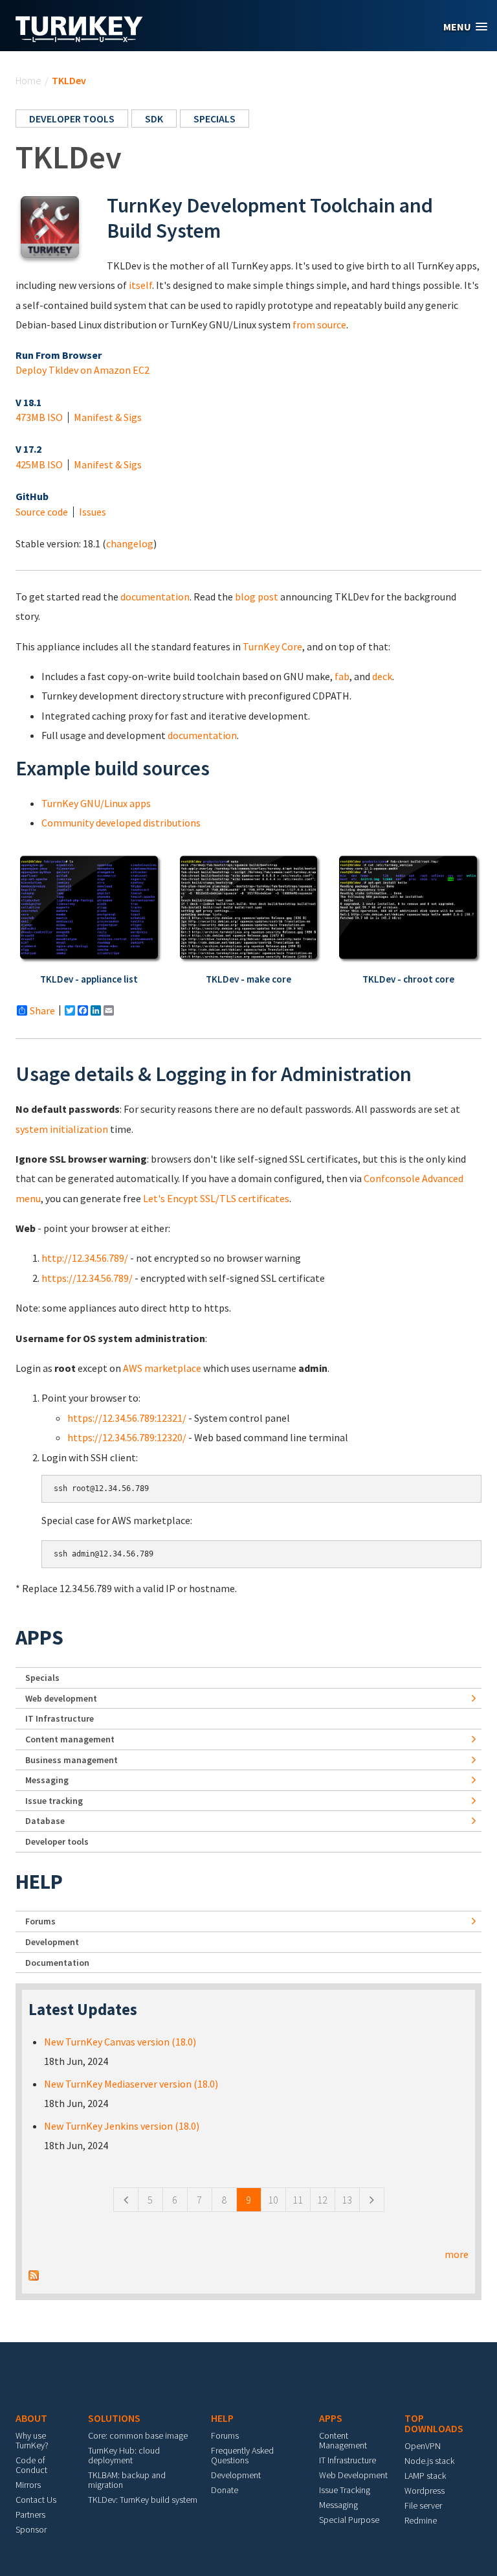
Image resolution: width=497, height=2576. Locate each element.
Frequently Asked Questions (242, 2455)
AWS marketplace (162, 1368)
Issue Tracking (345, 2490)
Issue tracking (54, 1801)
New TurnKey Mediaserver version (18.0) (131, 2084)
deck (382, 676)
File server (423, 2505)
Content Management (343, 2440)
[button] (465, 27)
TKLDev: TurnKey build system (143, 2500)
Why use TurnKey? (32, 2440)
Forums (40, 1921)
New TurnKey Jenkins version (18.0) (122, 2126)
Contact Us (36, 2500)
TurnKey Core (272, 646)
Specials (215, 119)
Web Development (353, 2475)
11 (298, 2200)
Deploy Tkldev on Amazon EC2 (83, 370)
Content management (70, 1739)
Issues (93, 512)
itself (140, 285)
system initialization (62, 1129)
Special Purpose (349, 2520)
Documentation (57, 1963)
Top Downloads (434, 2423)
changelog (130, 543)
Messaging (47, 1780)
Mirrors (28, 2485)
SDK (154, 119)
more (457, 2254)
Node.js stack (429, 2461)
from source (319, 325)
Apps (39, 1637)
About (31, 2418)
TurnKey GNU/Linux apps (96, 803)
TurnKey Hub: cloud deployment (124, 2455)
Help (39, 1882)
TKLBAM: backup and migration (127, 2480)
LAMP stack (425, 2476)
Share (42, 1010)
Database (45, 1821)
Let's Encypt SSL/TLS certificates (216, 1198)
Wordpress (425, 2491)
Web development (61, 1698)
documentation (155, 597)
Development (52, 1942)
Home (28, 80)
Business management (72, 1760)
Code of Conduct (31, 2465)
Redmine (421, 2520)
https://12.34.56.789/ (87, 1278)
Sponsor (31, 2529)
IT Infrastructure (60, 1718)
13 (347, 2200)
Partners (30, 2514)
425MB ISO (39, 464)
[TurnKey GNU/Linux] (79, 38)
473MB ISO (39, 417)
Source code (42, 512)
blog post (257, 597)
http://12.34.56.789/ (85, 1258)
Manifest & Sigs (108, 417)
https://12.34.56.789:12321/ (127, 1418)
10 (273, 2200)
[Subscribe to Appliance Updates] (34, 2274)
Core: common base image (138, 2435)
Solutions (114, 2418)
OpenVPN (423, 2446)
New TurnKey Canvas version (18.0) (120, 2042)
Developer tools (72, 119)
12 (322, 2200)
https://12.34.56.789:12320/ (127, 1437)
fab (342, 676)
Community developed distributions (121, 823)
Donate (225, 2490)
